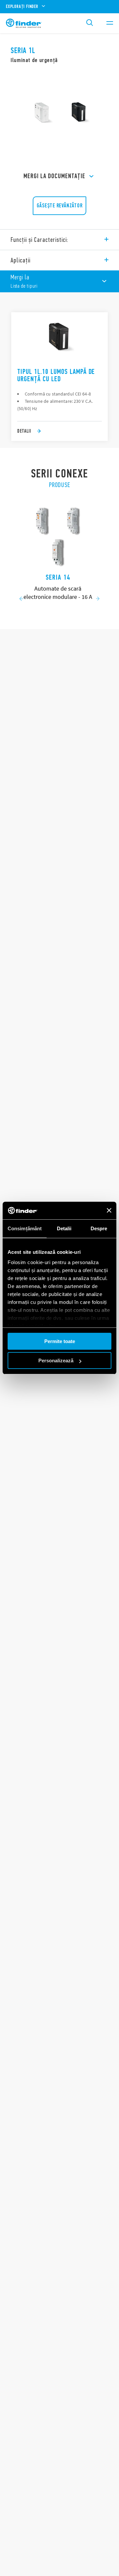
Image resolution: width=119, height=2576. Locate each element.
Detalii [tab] (64, 1228)
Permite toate (60, 1341)
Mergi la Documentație (54, 176)
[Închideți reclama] (109, 1210)
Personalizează (56, 1360)
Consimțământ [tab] (25, 1228)
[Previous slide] (21, 599)
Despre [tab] (99, 1228)
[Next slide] (98, 599)
